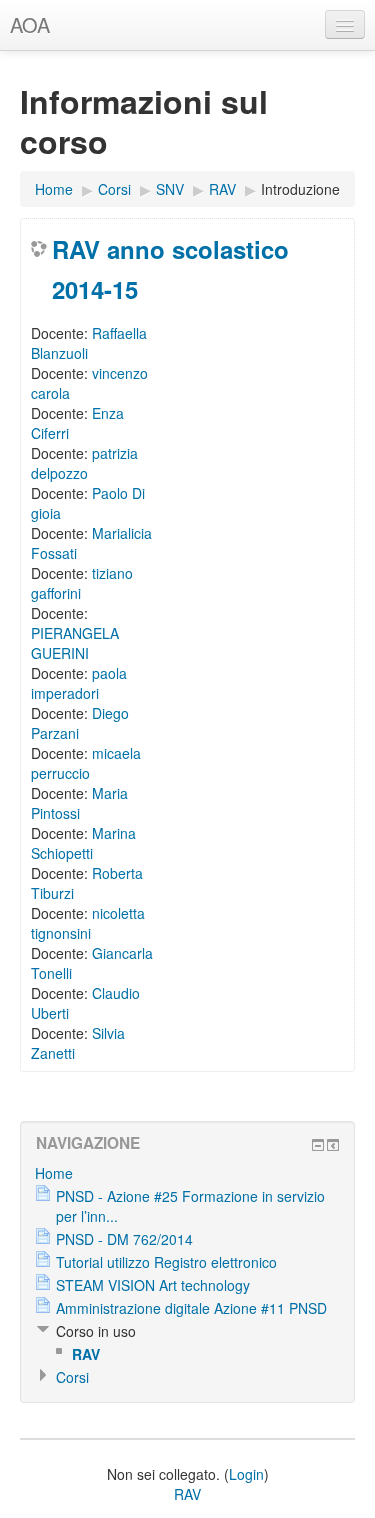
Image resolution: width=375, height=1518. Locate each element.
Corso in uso (96, 1331)
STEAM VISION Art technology (153, 1285)
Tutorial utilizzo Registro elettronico (166, 1262)
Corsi (114, 189)
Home (54, 189)
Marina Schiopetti (83, 843)
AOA (30, 24)
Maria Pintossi (79, 803)
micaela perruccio (86, 763)
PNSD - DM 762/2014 (124, 1239)
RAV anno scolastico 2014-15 (170, 269)
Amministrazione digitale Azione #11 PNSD (191, 1308)
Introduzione (300, 189)
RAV (222, 189)
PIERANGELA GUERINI (75, 643)
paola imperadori (79, 683)
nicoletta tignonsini (88, 923)
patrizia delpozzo (84, 463)
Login (246, 1474)
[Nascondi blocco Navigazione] (318, 1145)
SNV (170, 189)
